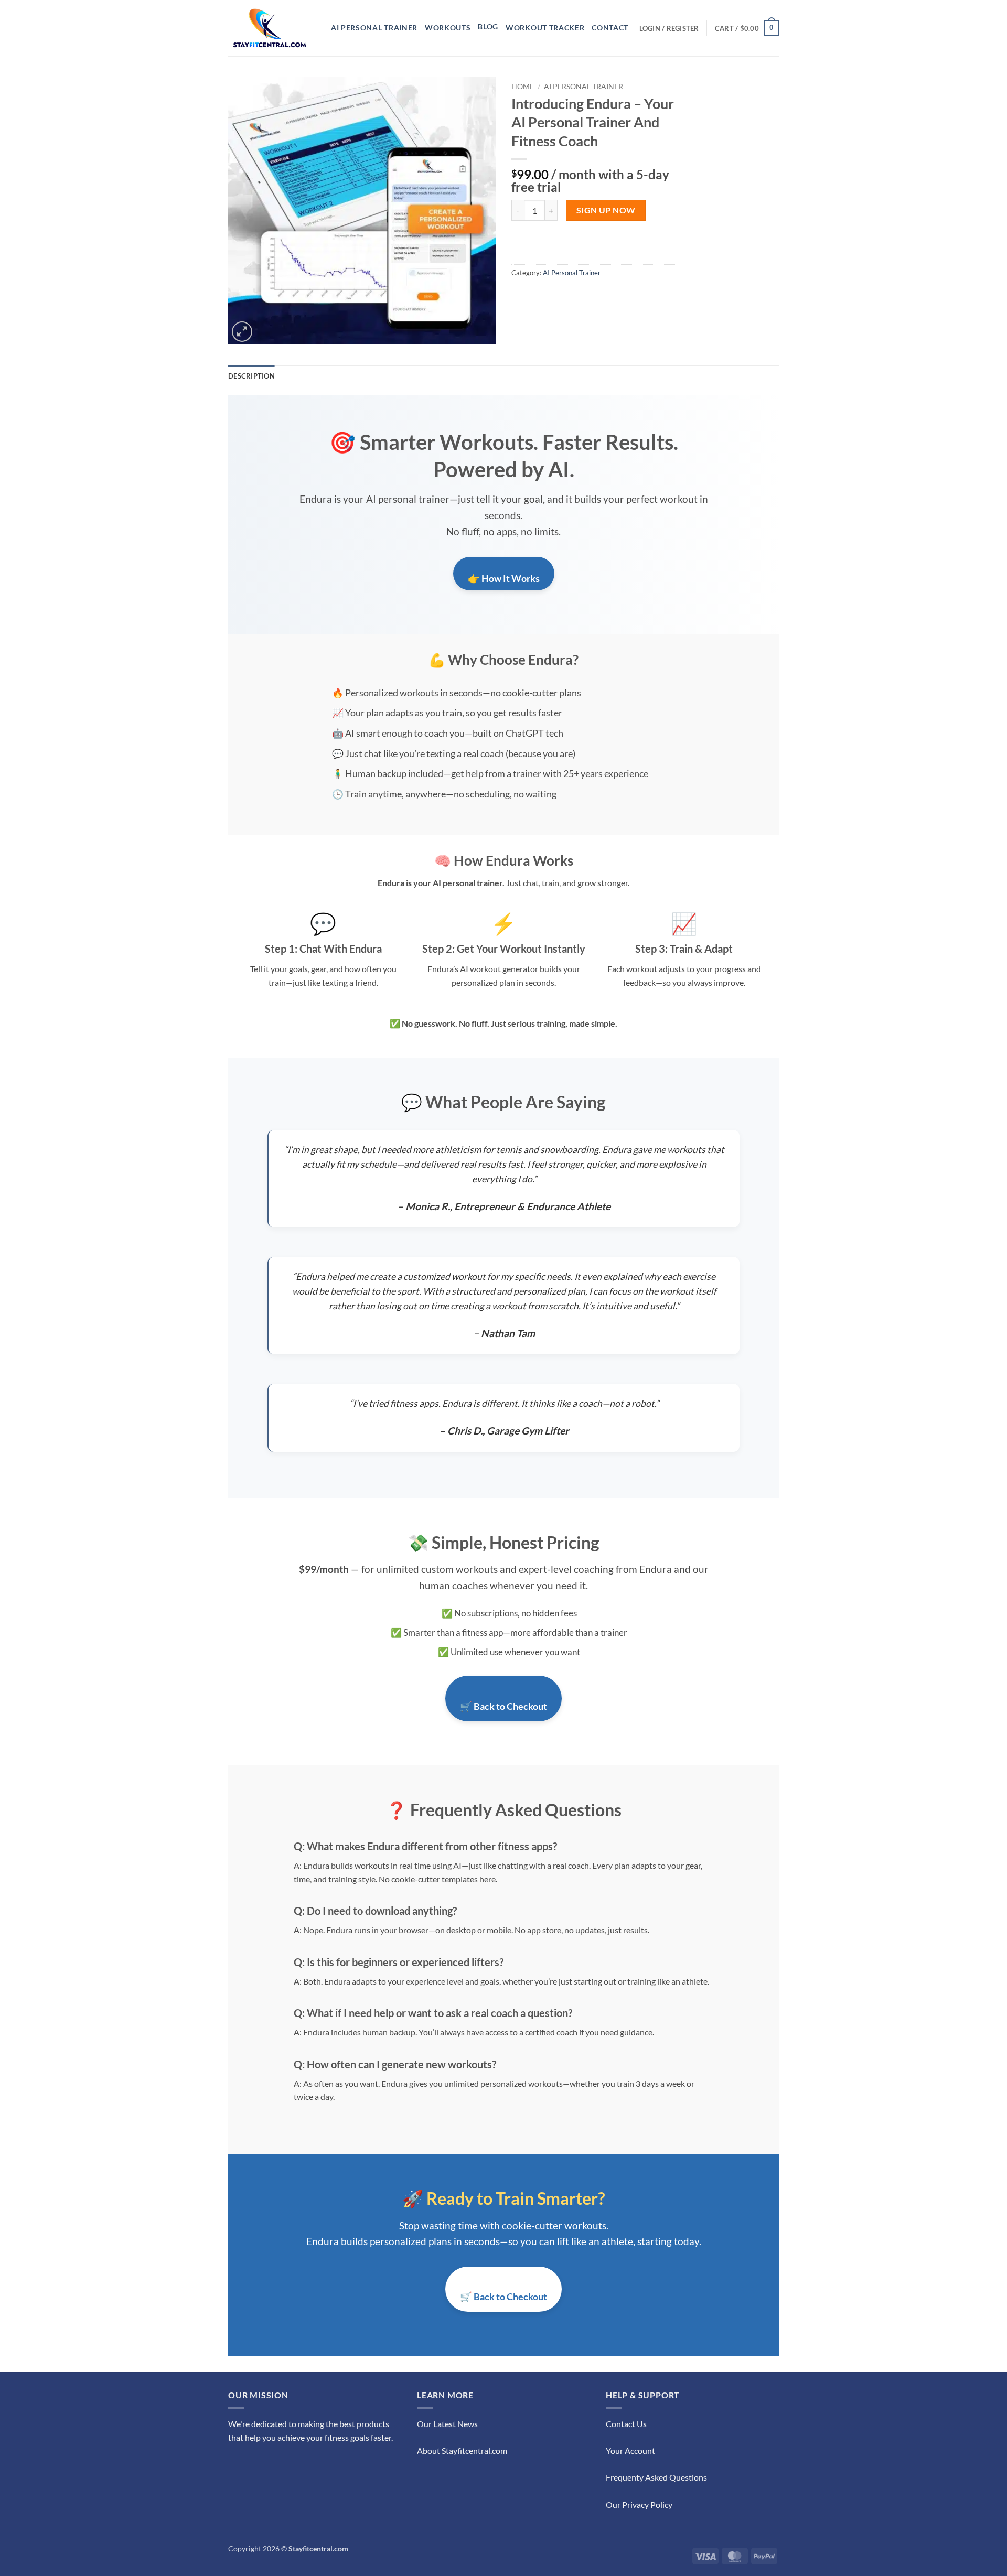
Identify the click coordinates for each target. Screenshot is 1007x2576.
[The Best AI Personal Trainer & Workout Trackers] (272, 28)
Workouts (448, 28)
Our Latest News (447, 2424)
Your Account (630, 2450)
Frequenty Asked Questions (656, 2477)
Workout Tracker (545, 28)
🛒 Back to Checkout (504, 1706)
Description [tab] (251, 376)
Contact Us (626, 2424)
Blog (488, 27)
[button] (669, 28)
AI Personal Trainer (374, 28)
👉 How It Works (504, 578)
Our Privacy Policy (639, 2504)
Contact (610, 28)
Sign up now (606, 210)
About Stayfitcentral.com (462, 2450)
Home (523, 87)
